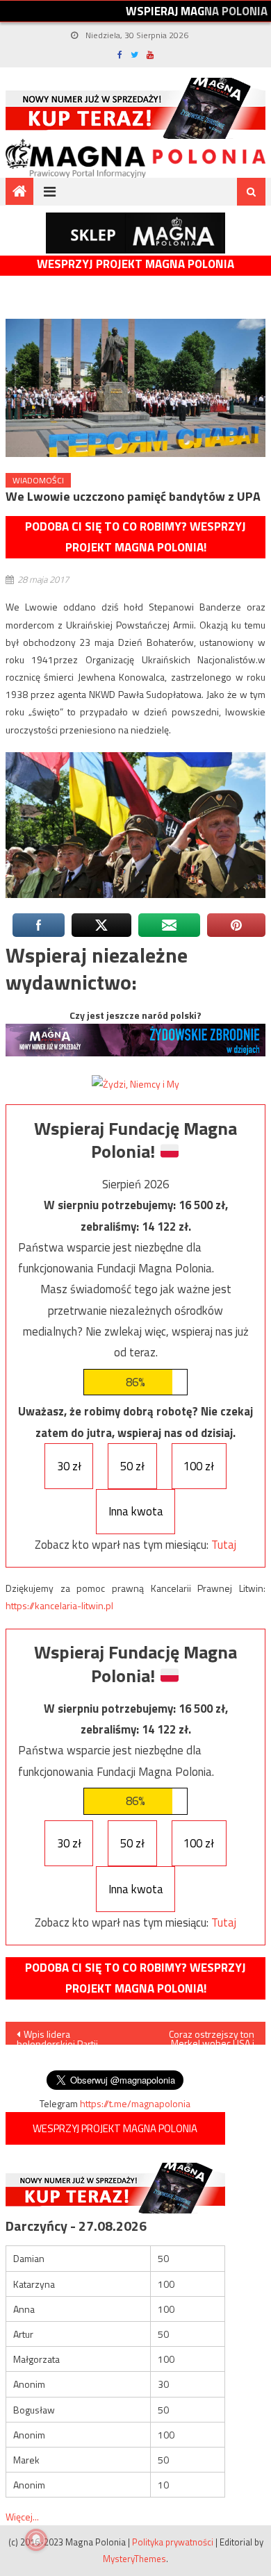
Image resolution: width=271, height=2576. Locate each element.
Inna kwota (136, 1511)
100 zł (199, 1466)
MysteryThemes (134, 2559)
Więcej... (22, 2517)
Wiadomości (38, 480)
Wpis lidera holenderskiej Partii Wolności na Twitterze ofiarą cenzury (63, 2036)
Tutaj (224, 1545)
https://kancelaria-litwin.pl (59, 1605)
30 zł (69, 1466)
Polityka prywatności (173, 2542)
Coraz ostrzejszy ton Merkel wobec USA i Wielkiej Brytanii (212, 2036)
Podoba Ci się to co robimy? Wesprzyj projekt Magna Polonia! (135, 537)
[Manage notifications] (36, 2540)
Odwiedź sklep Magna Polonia (135, 233)
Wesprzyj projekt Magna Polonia (135, 264)
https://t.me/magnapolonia (135, 2103)
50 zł (132, 1466)
